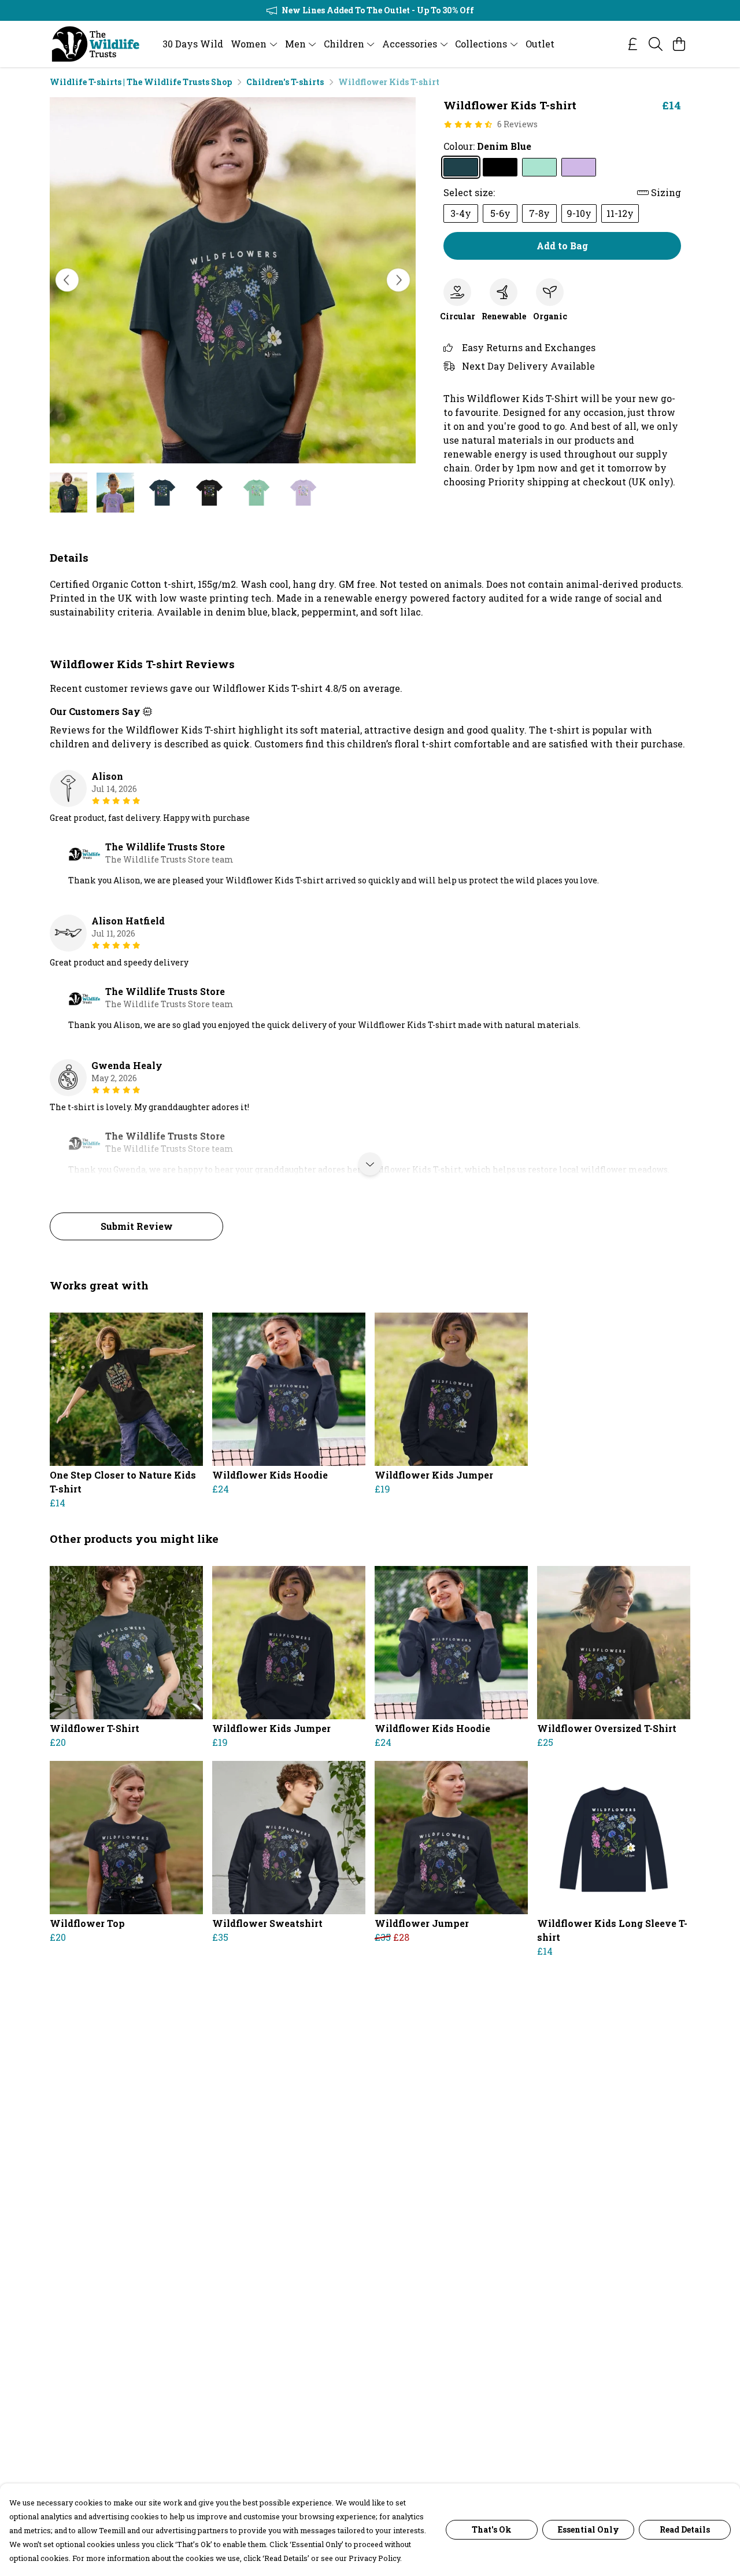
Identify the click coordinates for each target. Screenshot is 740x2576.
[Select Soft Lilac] (579, 167)
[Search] (656, 44)
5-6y (500, 213)
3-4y (461, 213)
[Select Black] (500, 167)
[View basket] (679, 44)
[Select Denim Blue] (461, 167)
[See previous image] (67, 280)
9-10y (579, 213)
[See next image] (398, 280)
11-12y (620, 213)
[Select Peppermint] (539, 167)
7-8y (539, 213)
